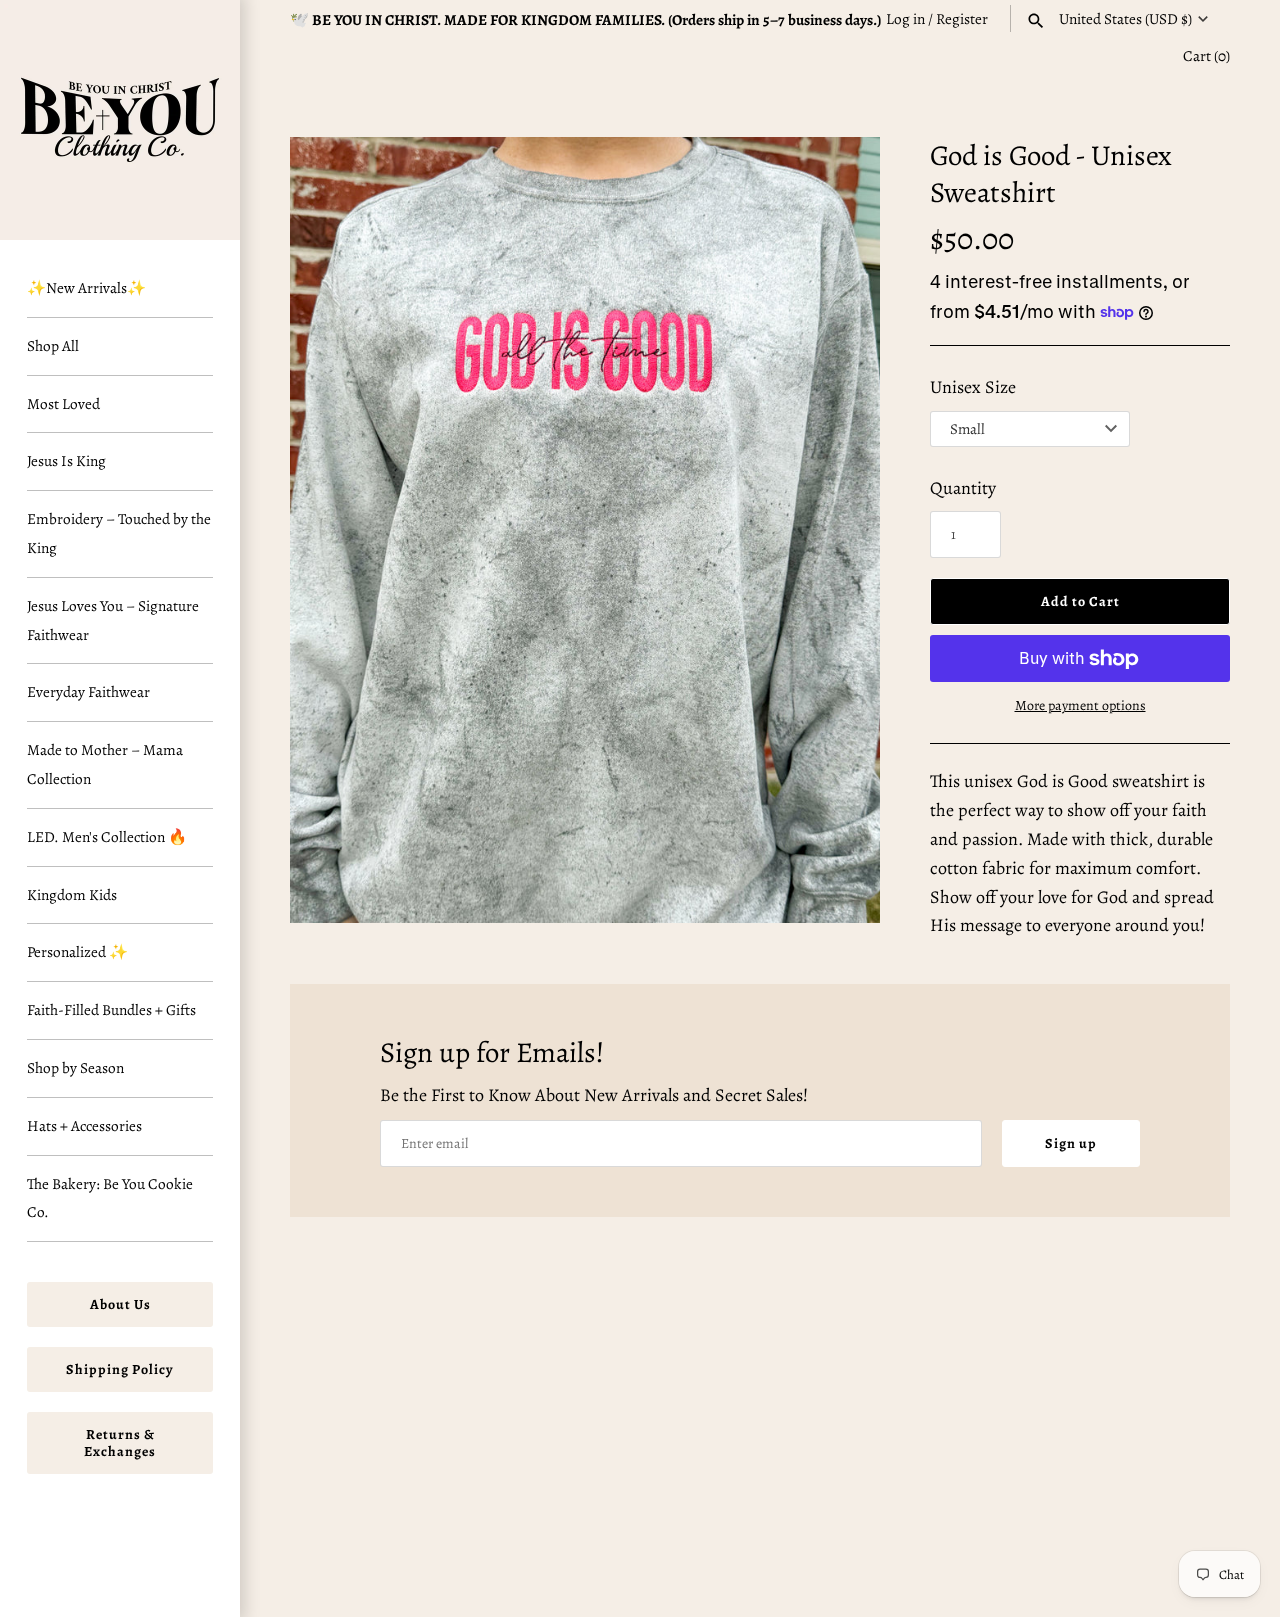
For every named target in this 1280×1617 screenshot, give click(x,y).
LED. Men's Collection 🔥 (107, 836)
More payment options (1080, 705)
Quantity (963, 488)
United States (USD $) (1125, 19)
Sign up (1071, 1143)
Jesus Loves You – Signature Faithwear (113, 620)
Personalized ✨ (77, 951)
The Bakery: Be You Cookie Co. (110, 1198)
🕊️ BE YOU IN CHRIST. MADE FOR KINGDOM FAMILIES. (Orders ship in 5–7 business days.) (585, 19)
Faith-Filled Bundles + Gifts (111, 1009)
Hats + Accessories (84, 1125)
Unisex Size (973, 387)
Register (962, 18)
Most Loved (63, 403)
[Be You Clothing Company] (120, 120)
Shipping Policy (120, 1369)
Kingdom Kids (72, 894)
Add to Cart (1080, 601)
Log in (905, 18)
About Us (120, 1304)
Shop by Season (75, 1067)
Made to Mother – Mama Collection (105, 764)
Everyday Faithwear (88, 691)
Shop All (53, 345)
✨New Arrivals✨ (86, 287)
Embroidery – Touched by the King (119, 533)
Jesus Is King (66, 460)
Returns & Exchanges (120, 1443)
